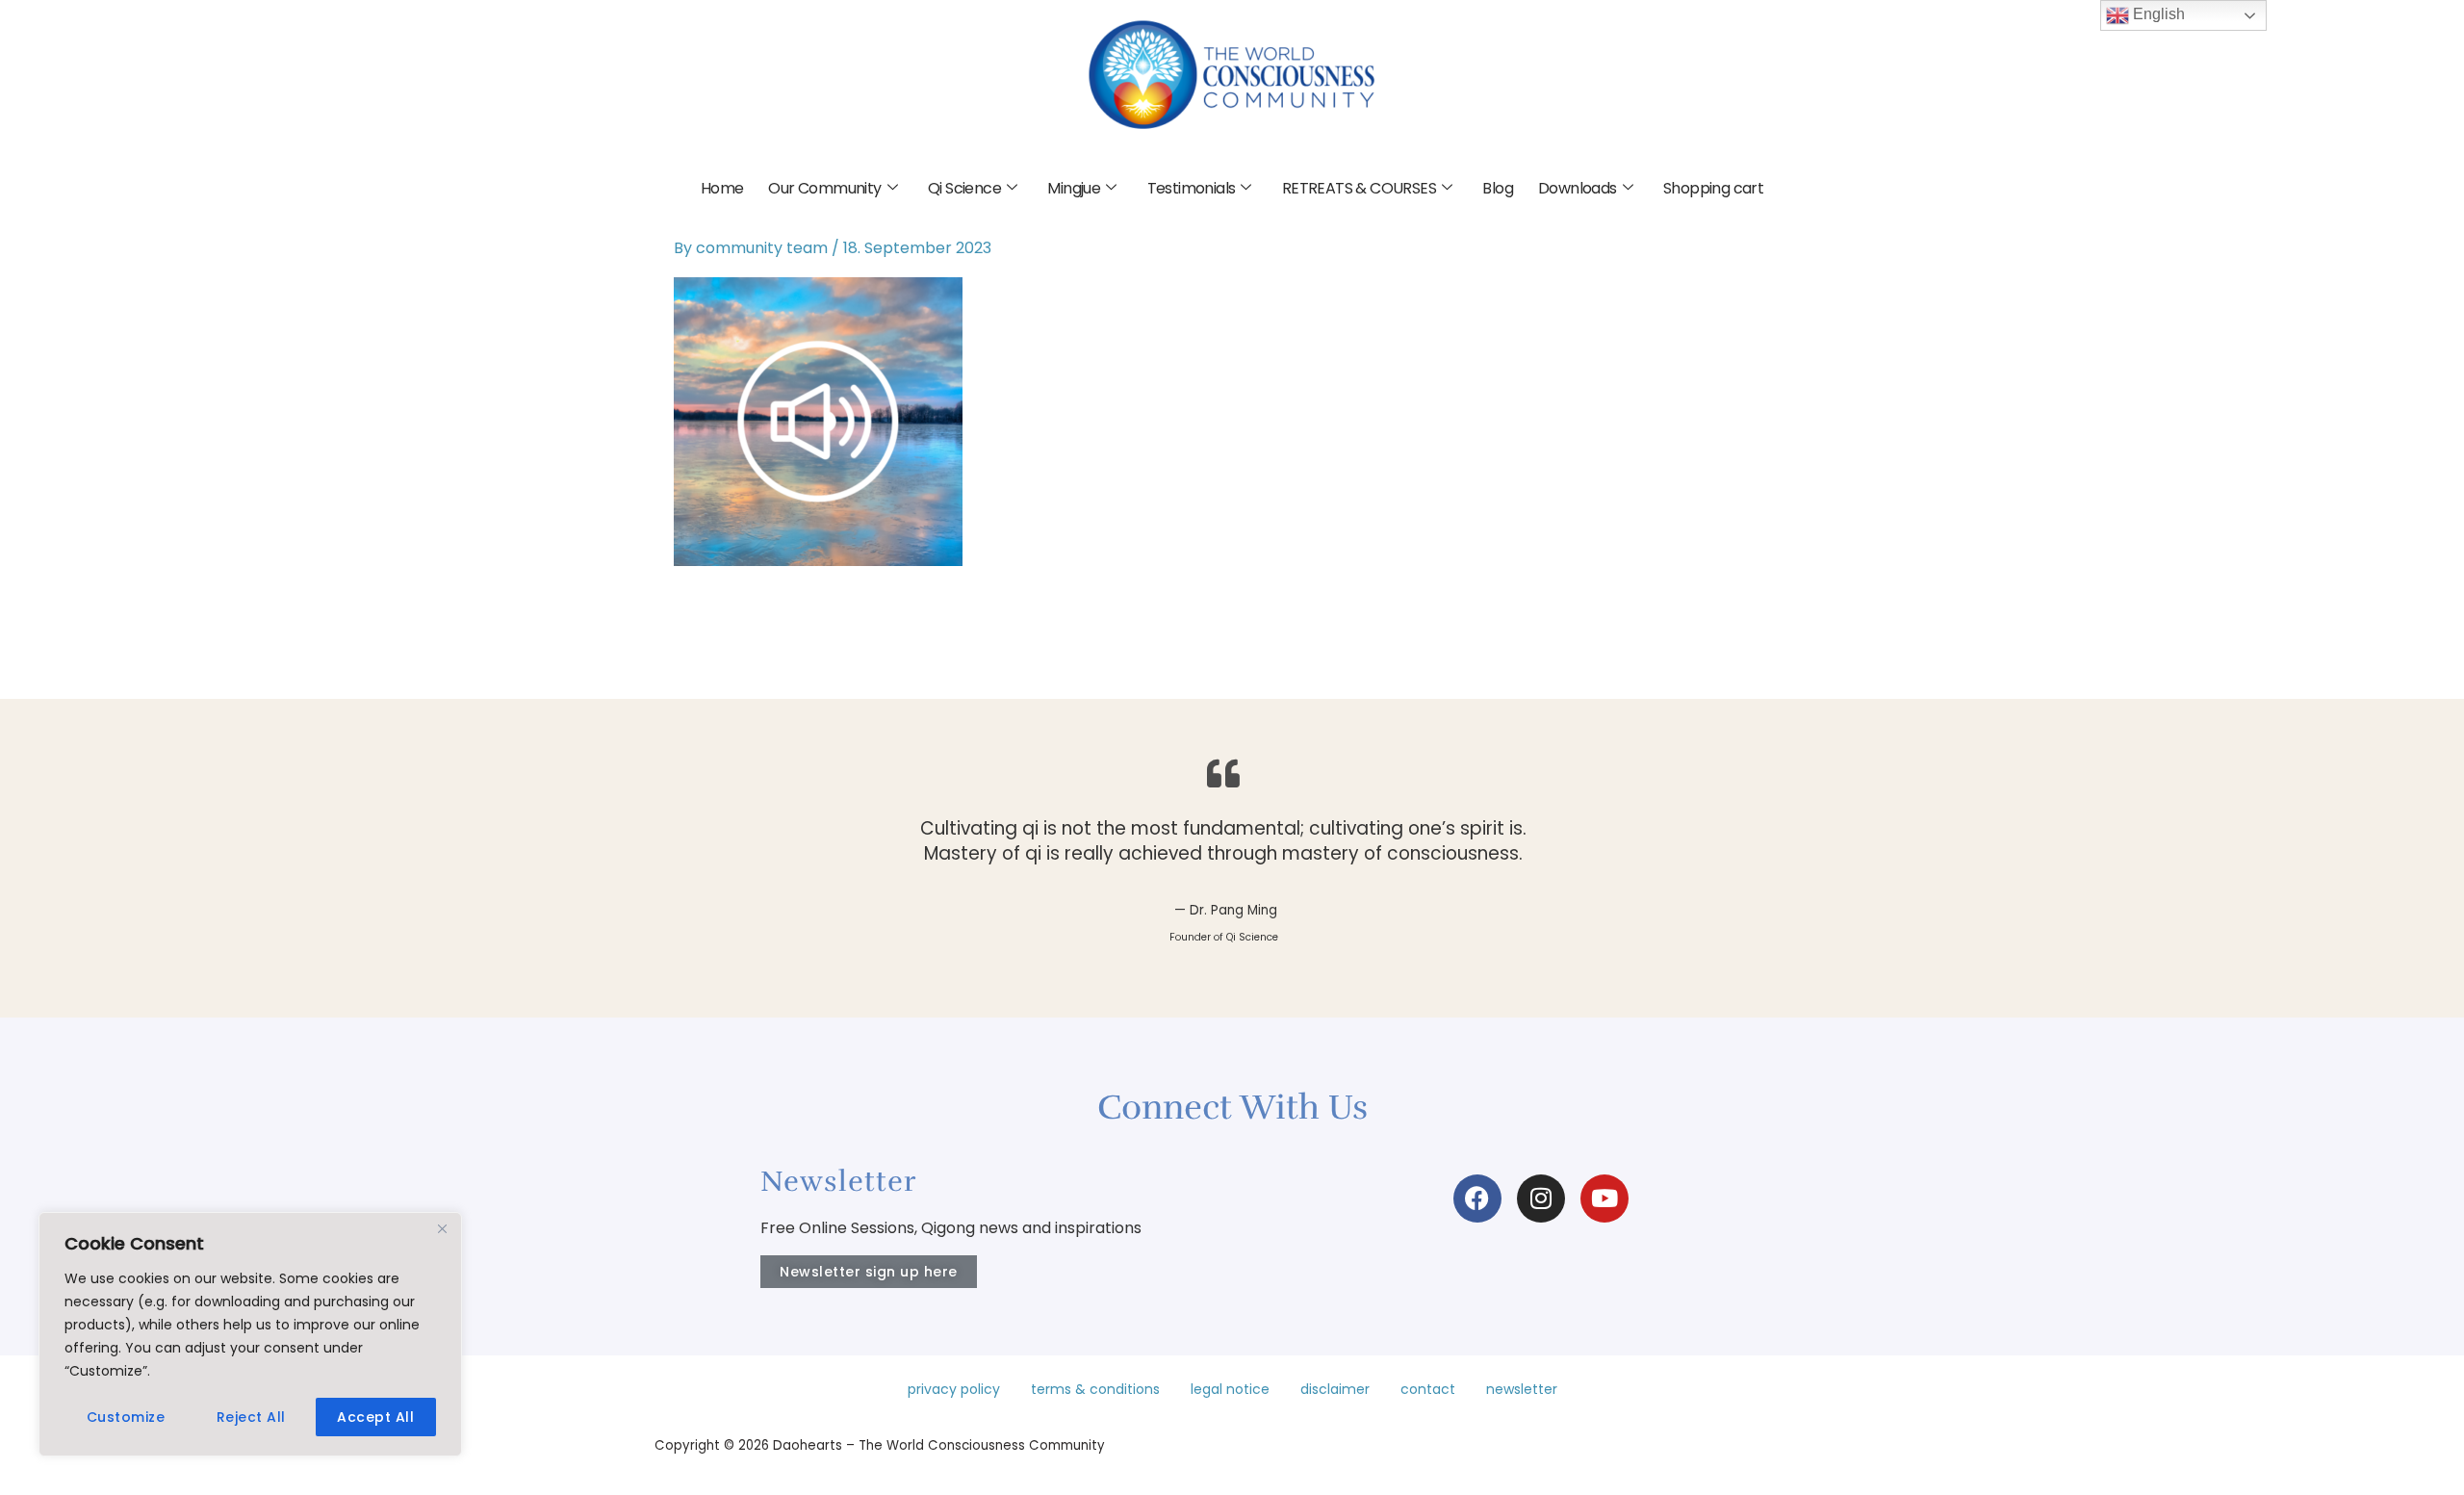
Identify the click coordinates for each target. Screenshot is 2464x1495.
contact (1428, 1389)
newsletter (1522, 1389)
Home (722, 188)
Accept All (375, 1417)
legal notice (1230, 1389)
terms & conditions (1095, 1389)
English (2157, 14)
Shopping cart (1713, 188)
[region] (250, 1334)
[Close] (442, 1228)
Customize (126, 1417)
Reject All (251, 1417)
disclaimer (1335, 1389)
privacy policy (954, 1389)
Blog (1498, 188)
